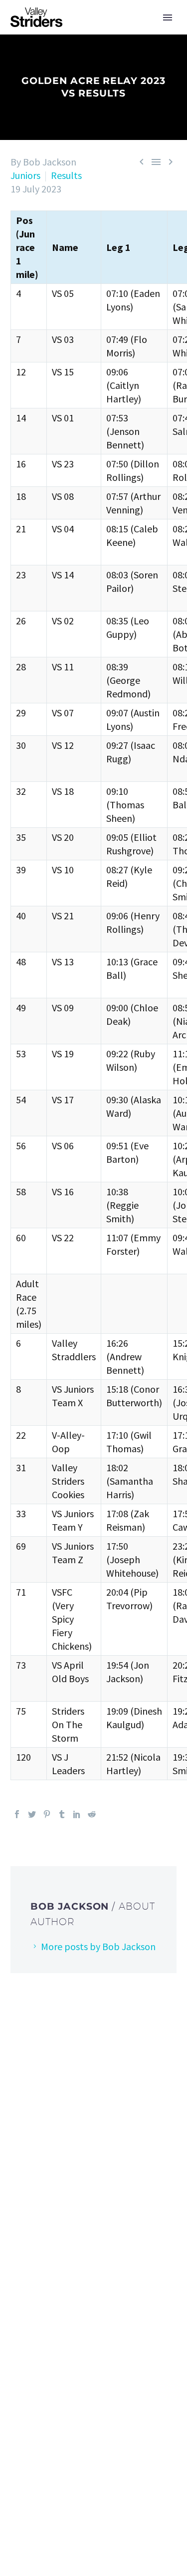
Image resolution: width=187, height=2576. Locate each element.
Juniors (25, 175)
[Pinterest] (47, 1814)
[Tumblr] (62, 1814)
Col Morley (106, 2360)
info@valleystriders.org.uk (76, 2204)
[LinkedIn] (77, 1814)
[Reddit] (92, 1814)
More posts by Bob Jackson (98, 1946)
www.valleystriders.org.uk (74, 2236)
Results (66, 175)
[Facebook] (17, 1814)
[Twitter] (32, 1814)
